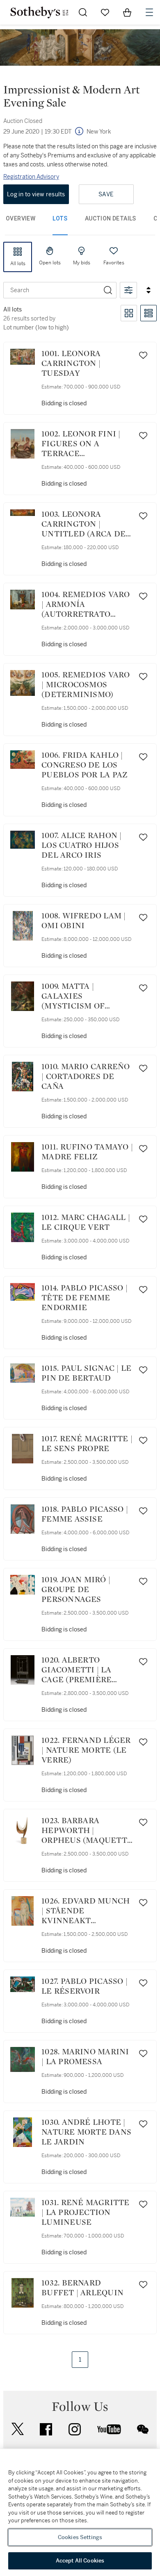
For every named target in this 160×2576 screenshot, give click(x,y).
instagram (75, 2429)
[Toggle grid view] (129, 313)
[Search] (108, 290)
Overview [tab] (21, 218)
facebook (46, 2429)
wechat (143, 2429)
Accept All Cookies (80, 2561)
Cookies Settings (80, 2537)
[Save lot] (143, 355)
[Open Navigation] (149, 12)
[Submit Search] (83, 12)
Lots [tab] (60, 218)
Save (106, 194)
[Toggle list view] (149, 313)
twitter (18, 2429)
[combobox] (52, 290)
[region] (80, 2512)
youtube (109, 2429)
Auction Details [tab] (111, 218)
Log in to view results (36, 194)
